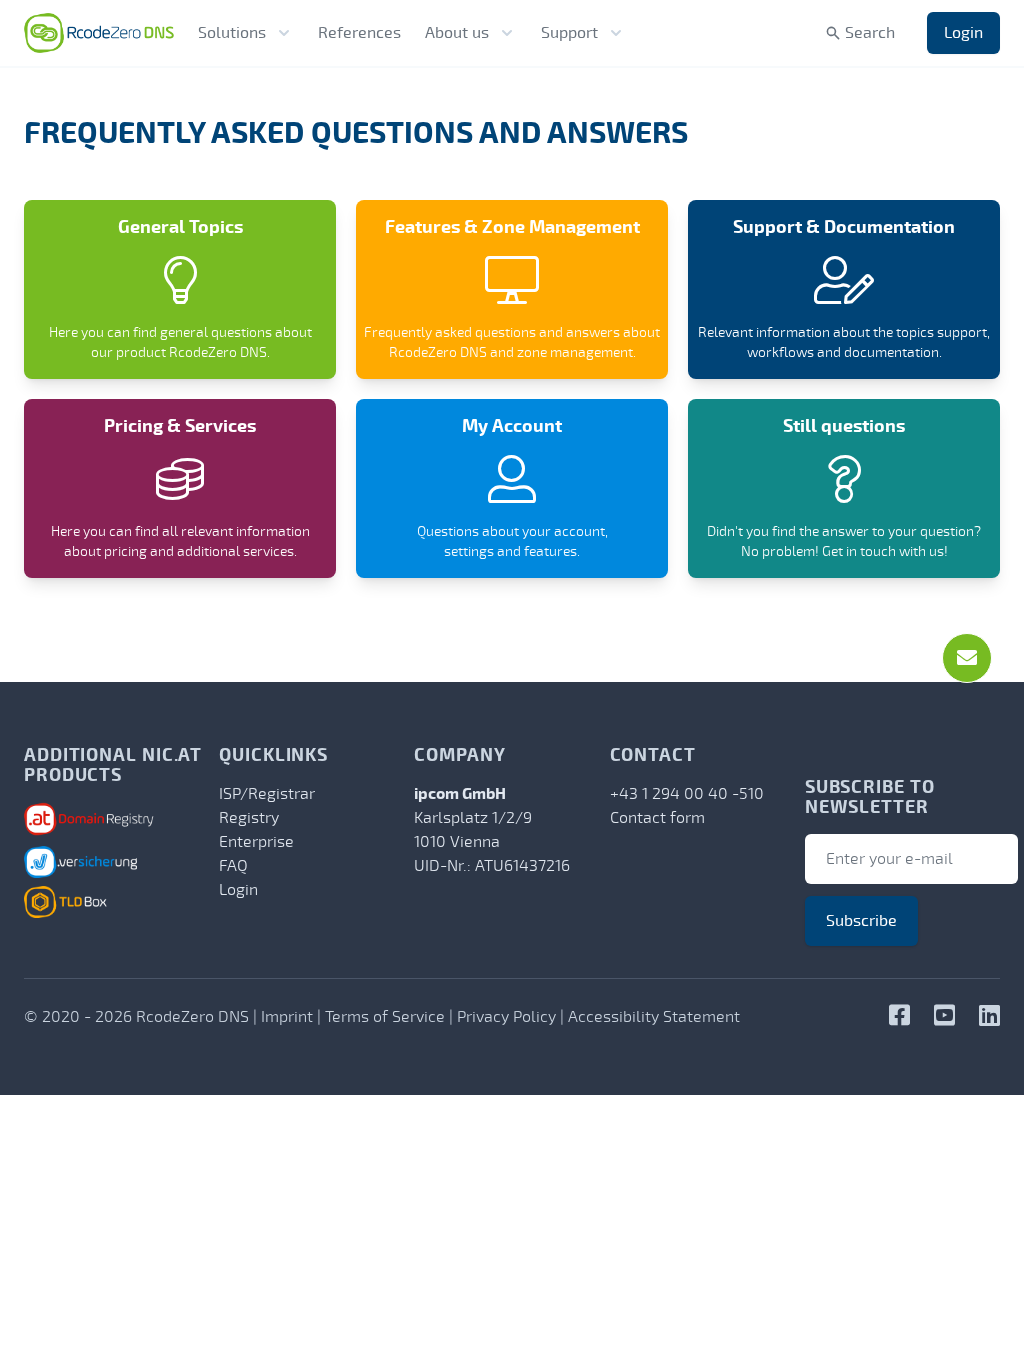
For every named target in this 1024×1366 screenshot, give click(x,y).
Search (870, 33)
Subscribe (861, 921)
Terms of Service (385, 1017)
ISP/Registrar (267, 794)
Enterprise (256, 842)
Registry (249, 818)
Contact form (657, 818)
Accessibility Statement (654, 1017)
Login (963, 33)
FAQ (233, 866)
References (359, 33)
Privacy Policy (506, 1017)
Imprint (287, 1017)
